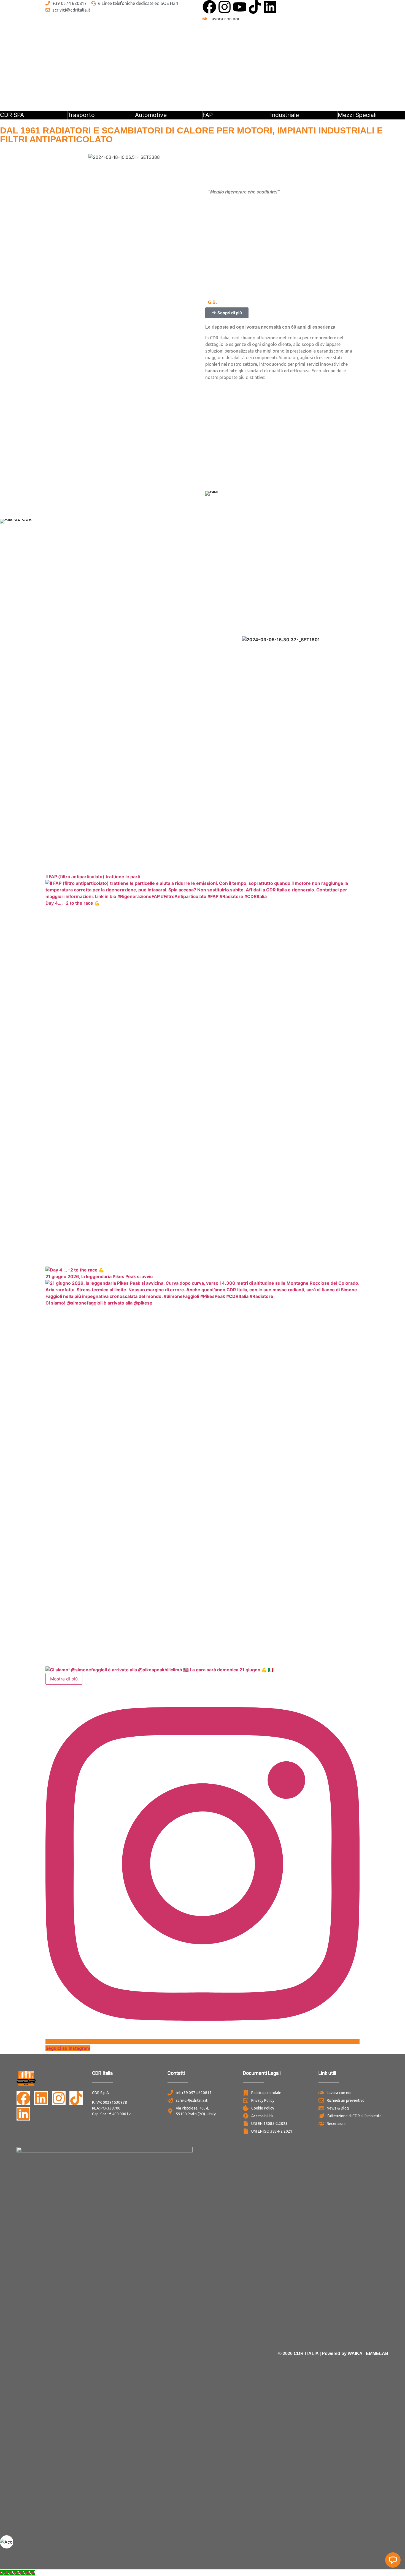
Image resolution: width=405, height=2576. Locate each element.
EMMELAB (377, 2353)
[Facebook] (209, 7)
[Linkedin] (270, 7)
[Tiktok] (255, 7)
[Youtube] (240, 7)
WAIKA (355, 2353)
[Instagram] (225, 7)
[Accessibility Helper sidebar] (7, 2542)
